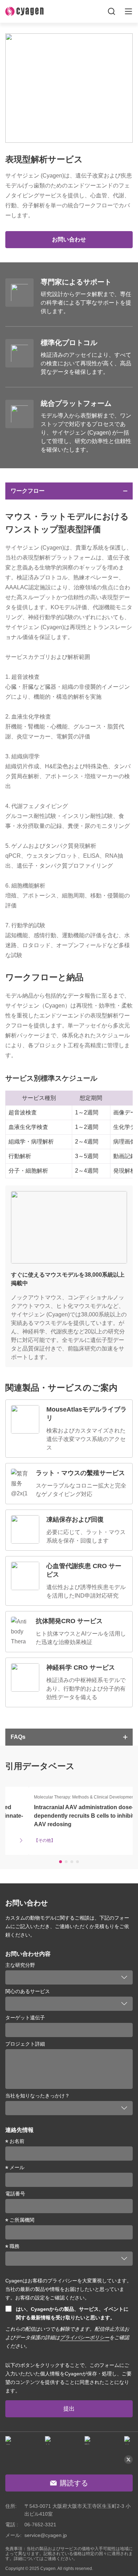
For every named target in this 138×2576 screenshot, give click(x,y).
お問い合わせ (69, 239)
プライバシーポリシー (85, 2337)
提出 (69, 2409)
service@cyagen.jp (46, 2535)
